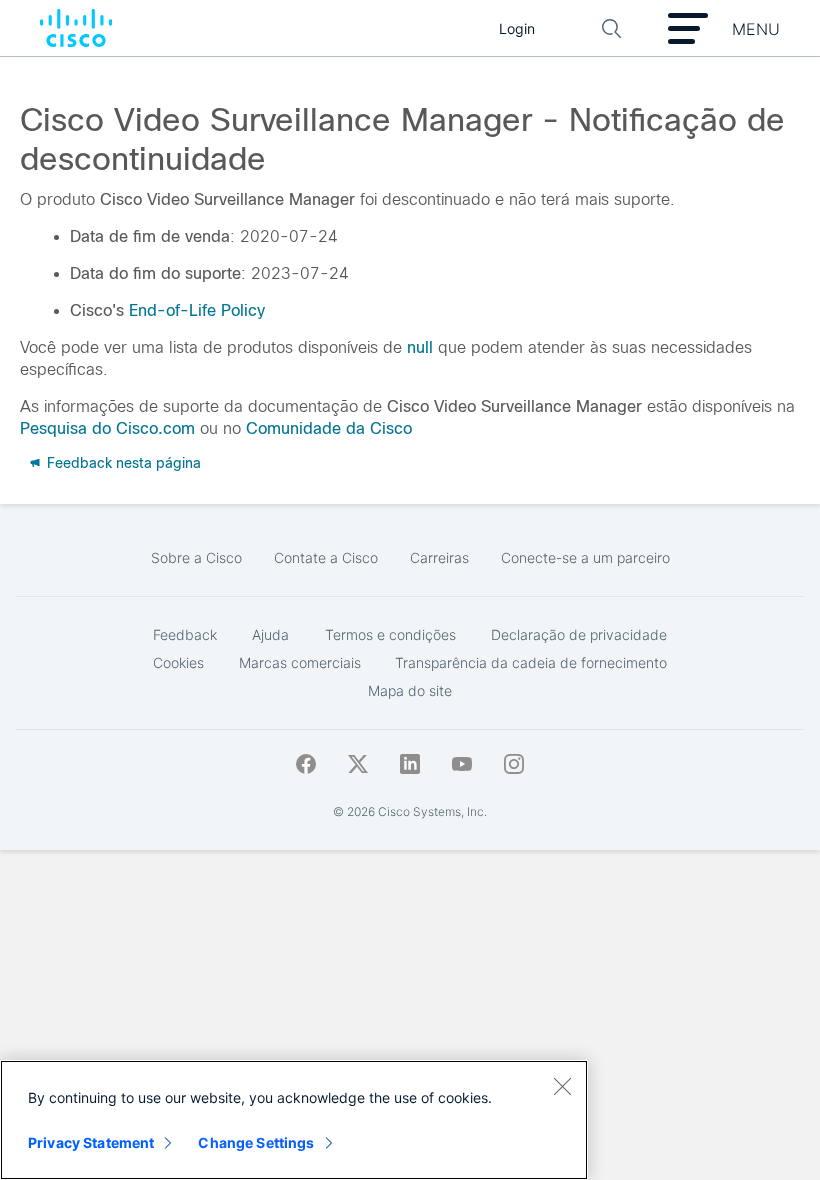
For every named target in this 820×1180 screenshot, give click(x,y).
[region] (294, 1120)
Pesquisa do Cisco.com (107, 428)
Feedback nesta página (122, 463)
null (420, 347)
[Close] (562, 1086)
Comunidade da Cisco (329, 428)
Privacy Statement (91, 1142)
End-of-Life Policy (197, 310)
